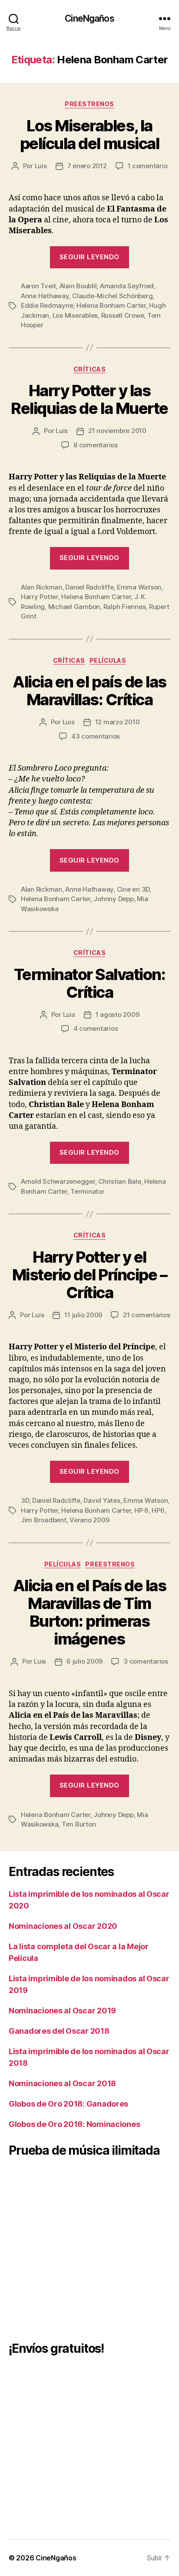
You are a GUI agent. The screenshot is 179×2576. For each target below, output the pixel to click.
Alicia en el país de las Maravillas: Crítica (89, 691)
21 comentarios (146, 1315)
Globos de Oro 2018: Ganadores (68, 2104)
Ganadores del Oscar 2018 (59, 2031)
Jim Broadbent (44, 1520)
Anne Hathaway (45, 296)
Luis (41, 166)
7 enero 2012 (87, 166)
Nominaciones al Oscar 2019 (62, 2011)
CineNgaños (89, 18)
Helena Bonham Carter (111, 305)
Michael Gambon (74, 607)
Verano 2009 (89, 1520)
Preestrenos (89, 104)
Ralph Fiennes (125, 607)
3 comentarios (146, 1661)
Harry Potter (40, 597)
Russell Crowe (123, 315)
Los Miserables (75, 315)
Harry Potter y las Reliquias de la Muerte (89, 399)
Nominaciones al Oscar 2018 (62, 2083)
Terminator (87, 1191)
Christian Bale (119, 1181)
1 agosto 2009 (118, 1014)
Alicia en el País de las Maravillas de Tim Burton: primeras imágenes (89, 1612)
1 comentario (148, 166)
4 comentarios (96, 1028)
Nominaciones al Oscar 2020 (63, 1926)
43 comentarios (96, 736)
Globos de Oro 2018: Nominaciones (74, 2124)
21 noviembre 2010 (117, 431)
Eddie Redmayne (47, 305)
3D (25, 1500)
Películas (108, 660)
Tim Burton (79, 1824)
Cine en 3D (133, 889)
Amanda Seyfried (127, 286)
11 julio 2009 (83, 1315)
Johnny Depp (113, 899)
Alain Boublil (78, 286)
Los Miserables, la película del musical (89, 135)
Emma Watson (139, 587)
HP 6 (141, 1510)
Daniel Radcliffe (89, 587)
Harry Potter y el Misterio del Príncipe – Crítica (90, 1275)
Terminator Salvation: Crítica (90, 983)
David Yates (102, 1500)
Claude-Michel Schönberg (112, 296)
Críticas (89, 369)
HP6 (158, 1510)
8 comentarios (96, 445)
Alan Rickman (41, 587)
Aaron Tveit (38, 286)
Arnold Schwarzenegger (58, 1181)
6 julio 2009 (85, 1661)
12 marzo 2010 (118, 722)
